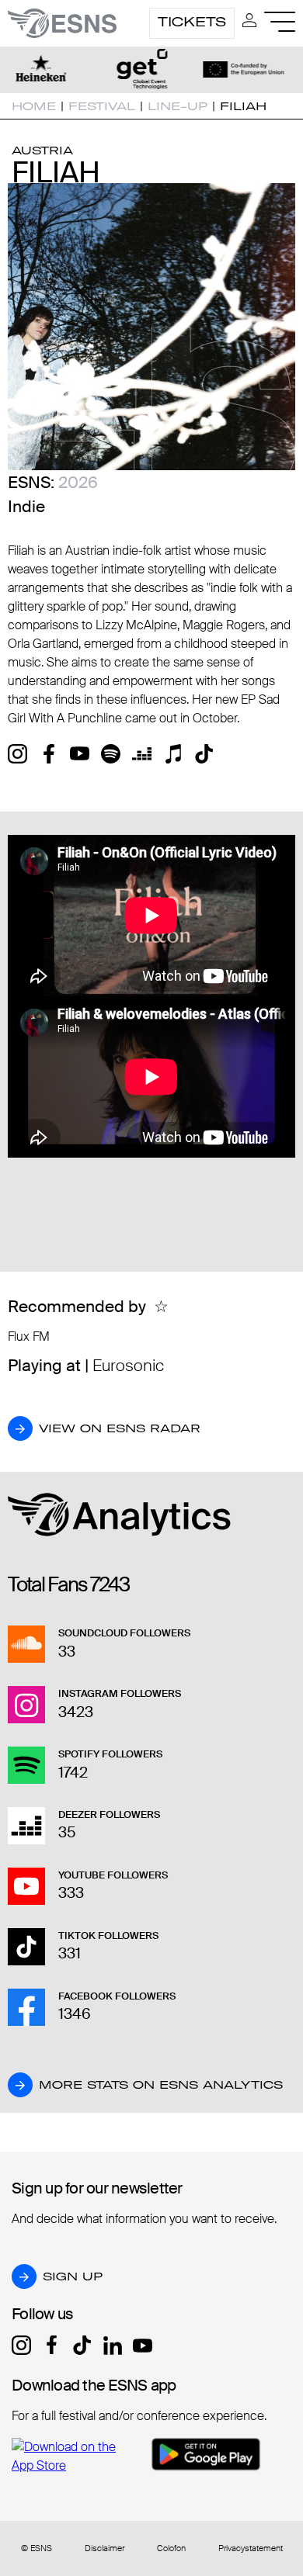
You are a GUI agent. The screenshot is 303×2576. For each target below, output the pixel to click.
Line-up (178, 106)
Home (34, 106)
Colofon (171, 2548)
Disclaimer (104, 2548)
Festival (102, 106)
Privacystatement (251, 2548)
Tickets (192, 22)
